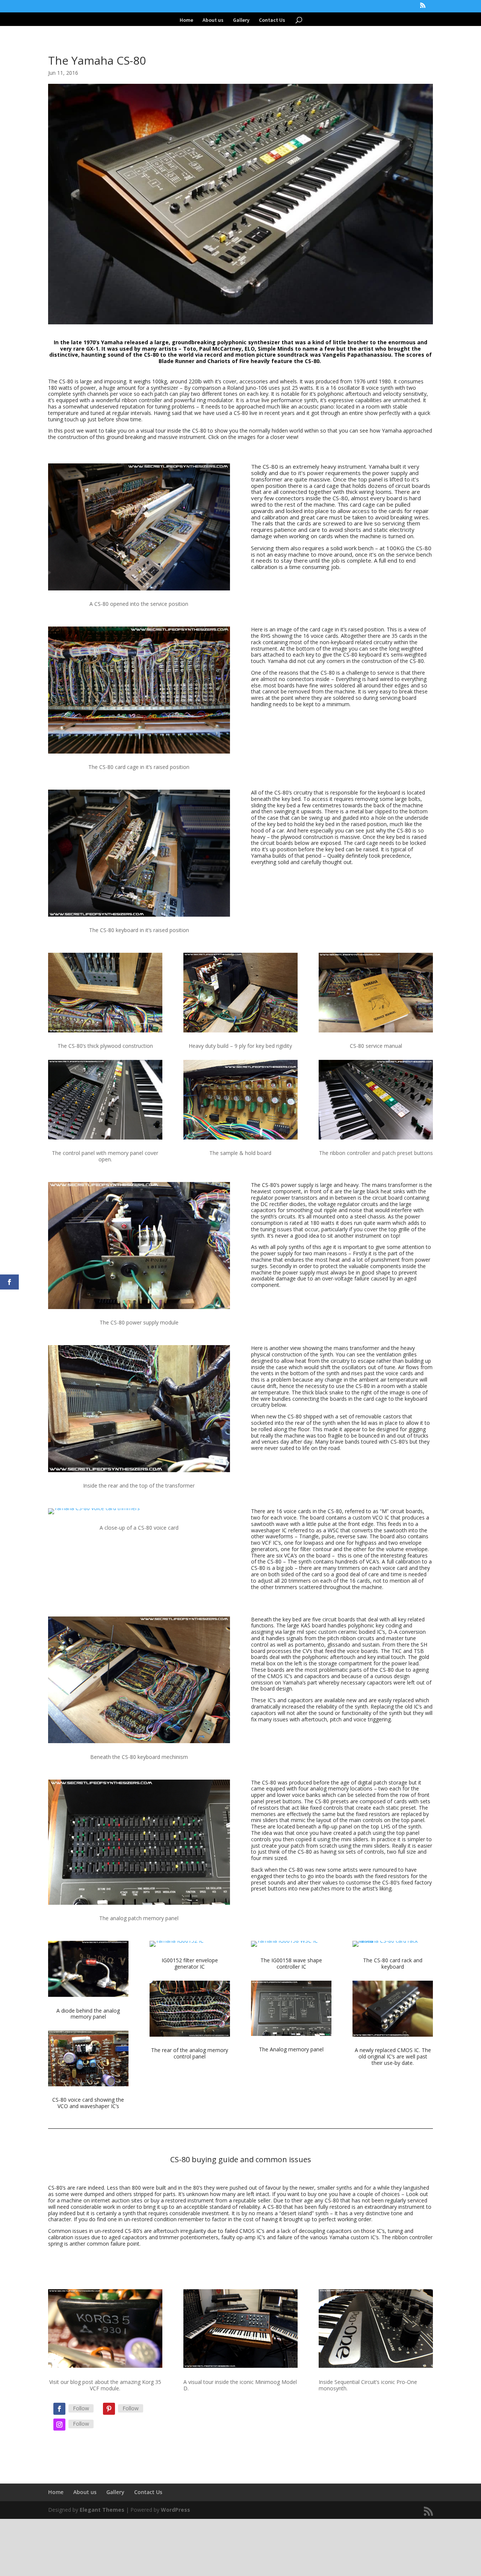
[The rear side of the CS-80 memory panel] (190, 2036)
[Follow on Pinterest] (109, 2409)
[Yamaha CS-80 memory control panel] (105, 1139)
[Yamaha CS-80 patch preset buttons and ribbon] (376, 1139)
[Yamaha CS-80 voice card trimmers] (94, 1514)
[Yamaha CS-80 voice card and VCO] (88, 2086)
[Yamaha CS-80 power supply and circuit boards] (240, 1032)
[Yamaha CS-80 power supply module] (139, 1309)
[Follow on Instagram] (59, 2425)
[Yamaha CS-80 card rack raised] (393, 1947)
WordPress (175, 2510)
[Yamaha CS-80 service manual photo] (376, 1032)
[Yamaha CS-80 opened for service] (139, 916)
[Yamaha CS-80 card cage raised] (139, 753)
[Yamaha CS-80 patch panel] (139, 1905)
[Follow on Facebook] (59, 2409)
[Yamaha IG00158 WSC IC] (284, 1947)
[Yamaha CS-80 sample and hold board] (240, 1139)
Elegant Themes (102, 2510)
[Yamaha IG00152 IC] (177, 1947)
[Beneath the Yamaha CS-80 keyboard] (105, 1032)
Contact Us (272, 20)
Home (186, 20)
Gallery (241, 20)
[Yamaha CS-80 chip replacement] (393, 2036)
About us (213, 20)
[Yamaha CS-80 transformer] (139, 1472)
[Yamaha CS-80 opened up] (139, 590)
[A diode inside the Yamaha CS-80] (88, 1997)
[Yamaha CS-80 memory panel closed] (291, 2036)
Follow (81, 2408)
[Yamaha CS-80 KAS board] (139, 1743)
